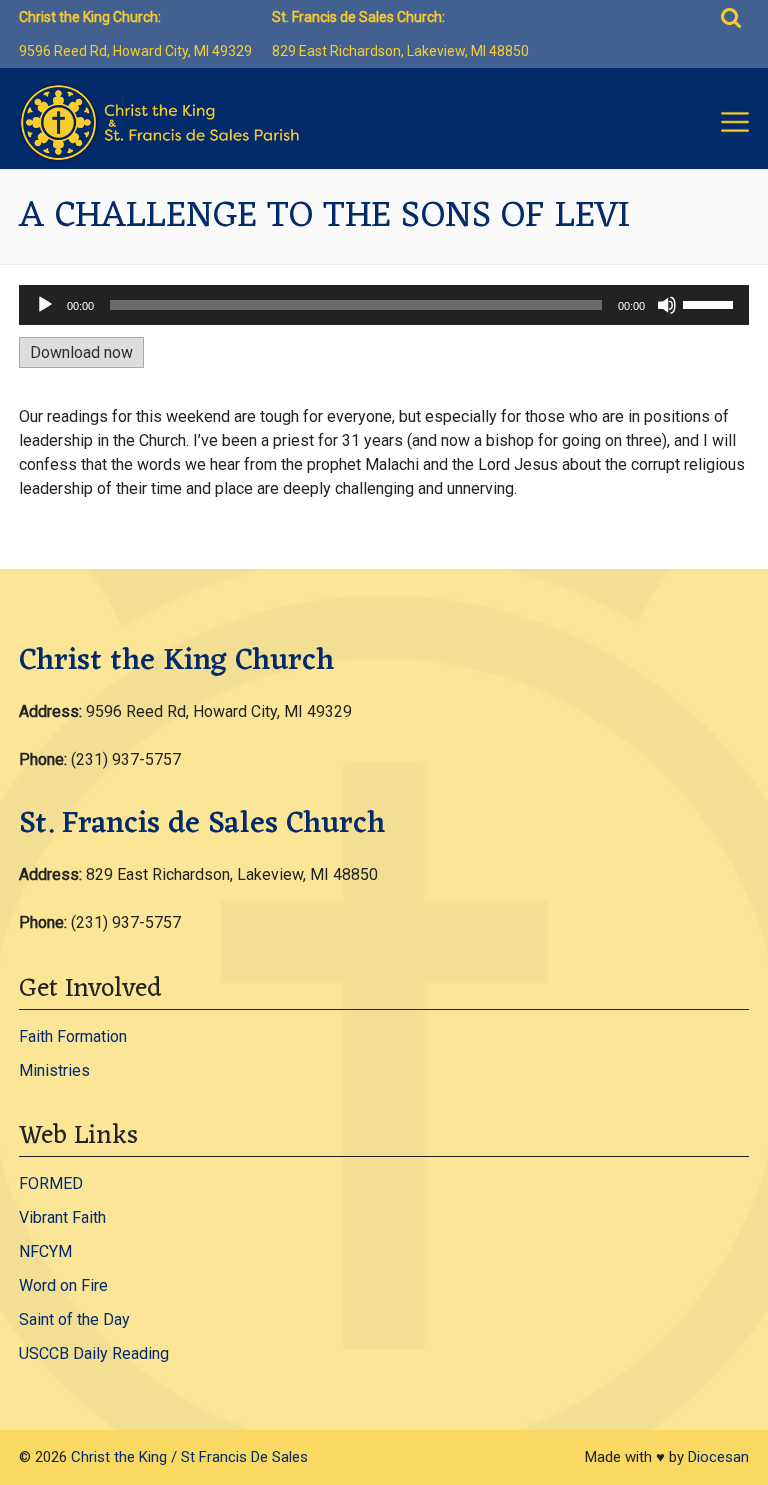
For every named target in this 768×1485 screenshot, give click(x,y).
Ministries (54, 1070)
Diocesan (718, 1457)
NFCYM (45, 1251)
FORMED (51, 1183)
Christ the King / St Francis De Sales (189, 1457)
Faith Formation (73, 1036)
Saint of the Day (74, 1319)
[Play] (45, 305)
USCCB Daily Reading (94, 1353)
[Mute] (667, 305)
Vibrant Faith (62, 1217)
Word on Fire (63, 1285)
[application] (384, 305)
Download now (81, 352)
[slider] (711, 303)
